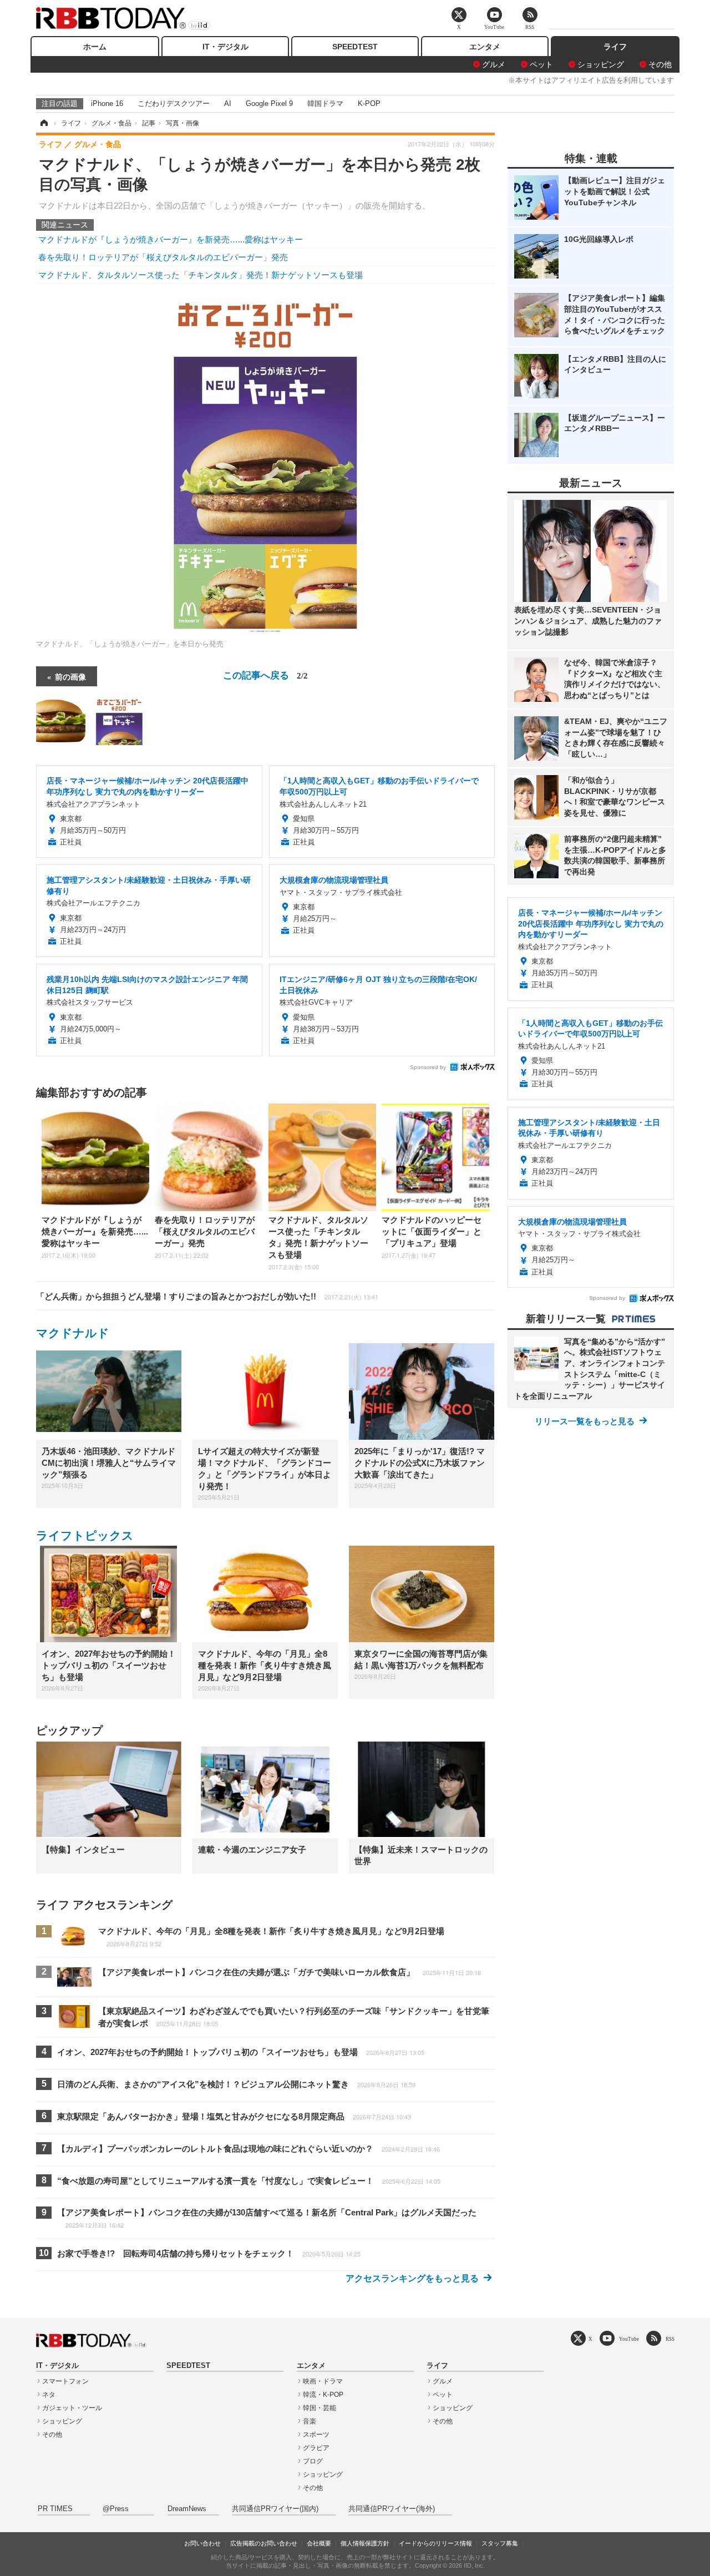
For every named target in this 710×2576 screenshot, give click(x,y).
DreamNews (187, 2509)
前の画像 (70, 676)
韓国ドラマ (325, 103)
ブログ (313, 2461)
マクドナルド (73, 1333)
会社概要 (319, 2543)
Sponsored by (428, 1067)
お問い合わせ (202, 2543)
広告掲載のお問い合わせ (264, 2543)
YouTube (629, 2339)
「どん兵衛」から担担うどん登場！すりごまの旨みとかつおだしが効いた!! (207, 1296)
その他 (660, 64)
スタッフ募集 (500, 2543)
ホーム (95, 47)
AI (228, 103)
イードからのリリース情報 (435, 2543)
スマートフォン (65, 2381)
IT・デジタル (225, 47)
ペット (541, 64)
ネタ (49, 2395)
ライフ (615, 47)
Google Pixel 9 (269, 103)
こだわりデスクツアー (174, 103)
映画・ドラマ (323, 2381)
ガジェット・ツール (72, 2408)
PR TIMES (55, 2509)
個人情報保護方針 (365, 2543)
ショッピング (601, 64)
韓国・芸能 (319, 2408)
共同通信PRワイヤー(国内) (275, 2509)
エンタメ (485, 47)
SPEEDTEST (355, 47)
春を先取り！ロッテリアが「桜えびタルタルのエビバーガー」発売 (163, 257)
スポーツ (316, 2435)
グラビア (316, 2448)
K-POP (369, 103)
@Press (116, 2509)
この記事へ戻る (265, 674)
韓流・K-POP (323, 2395)
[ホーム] (43, 123)
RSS (670, 2339)
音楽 (310, 2421)
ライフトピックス (85, 1535)
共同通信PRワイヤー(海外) (392, 2509)
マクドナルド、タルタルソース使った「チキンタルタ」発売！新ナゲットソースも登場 (201, 275)
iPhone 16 (107, 103)
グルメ (494, 64)
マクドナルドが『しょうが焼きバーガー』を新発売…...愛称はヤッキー (171, 239)
